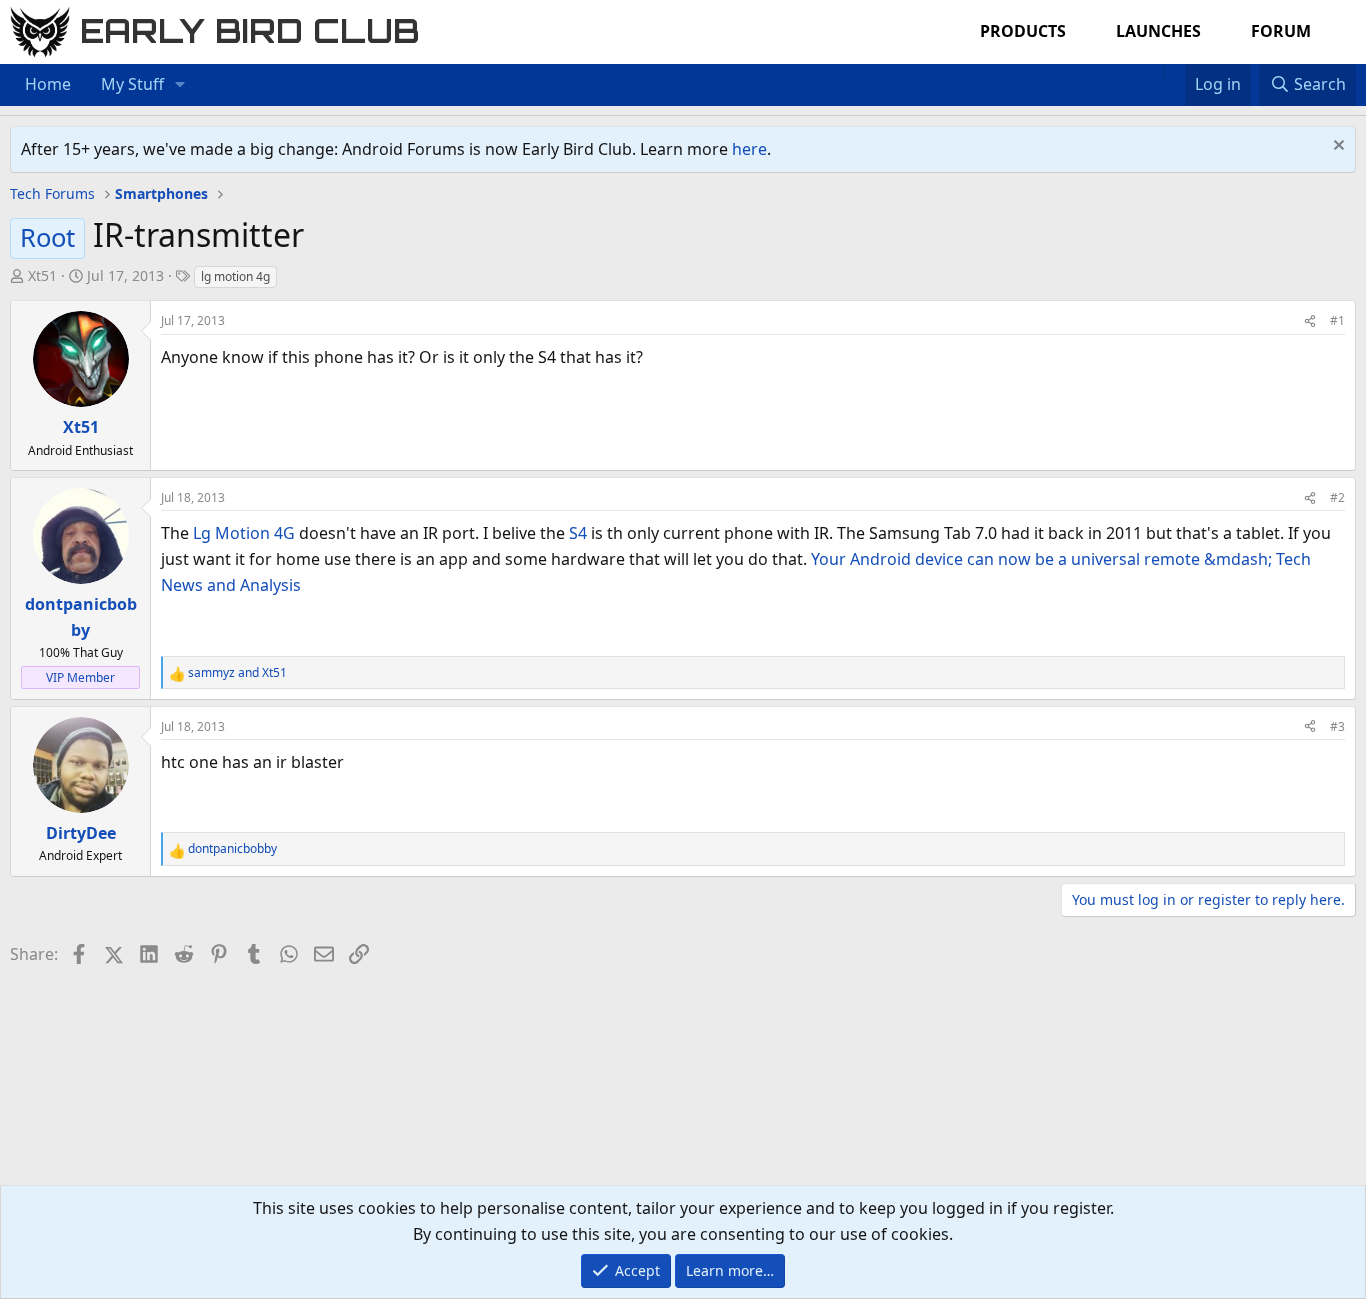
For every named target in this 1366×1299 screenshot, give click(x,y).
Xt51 (42, 275)
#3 (1337, 726)
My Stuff (132, 84)
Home (48, 84)
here (749, 149)
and (237, 672)
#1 (1337, 320)
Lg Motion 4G (244, 533)
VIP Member (80, 677)
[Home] (1154, 72)
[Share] (1310, 320)
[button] (180, 85)
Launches (1158, 31)
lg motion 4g (235, 276)
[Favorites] (1174, 72)
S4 (578, 533)
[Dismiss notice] (1336, 147)
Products (1023, 31)
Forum (1281, 31)
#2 (1337, 497)
